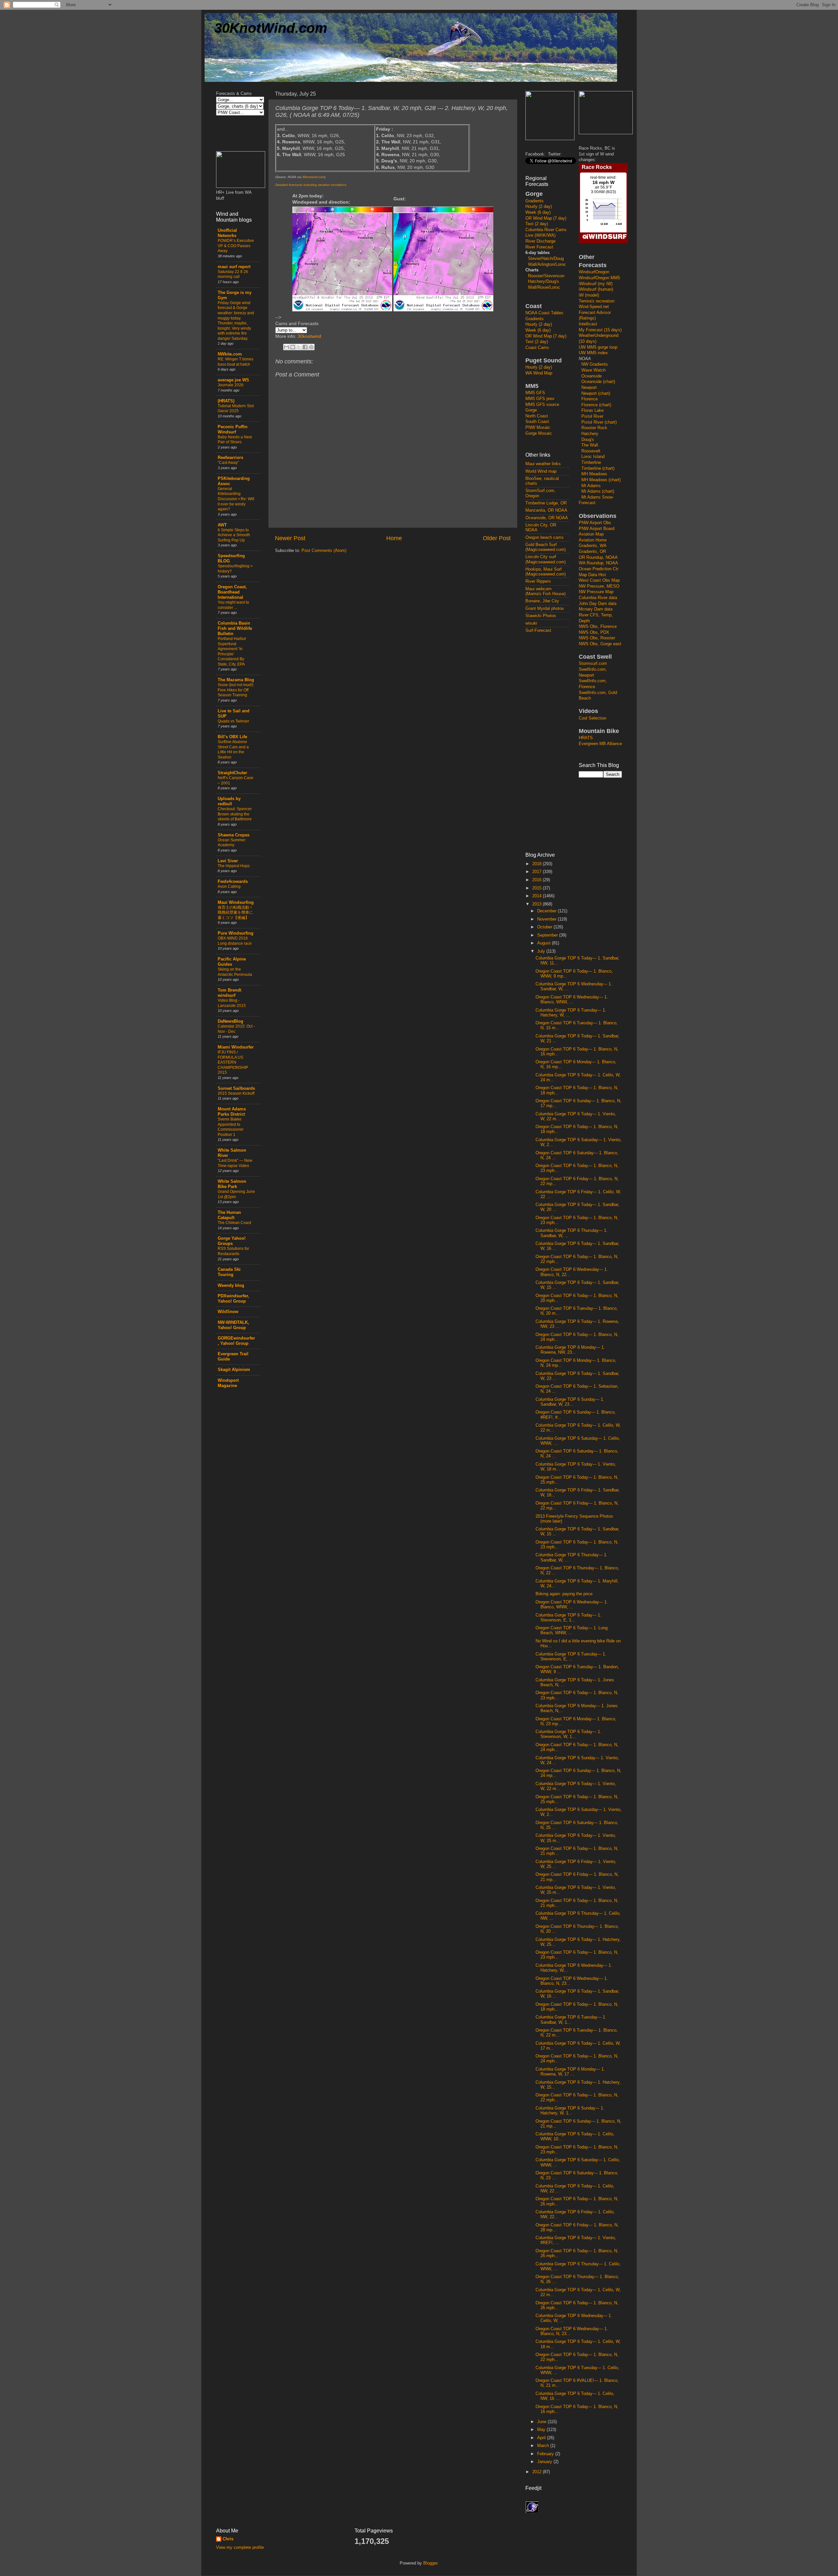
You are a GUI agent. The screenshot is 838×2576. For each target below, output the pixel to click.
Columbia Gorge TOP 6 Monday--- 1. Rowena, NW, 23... (570, 1350)
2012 (537, 2472)
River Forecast (539, 247)
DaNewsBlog (230, 1021)
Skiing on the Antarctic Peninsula (235, 972)
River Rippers (538, 581)
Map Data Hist (592, 575)
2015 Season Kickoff (236, 1093)
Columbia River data (598, 598)
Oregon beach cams (545, 538)
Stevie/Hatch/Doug (546, 259)
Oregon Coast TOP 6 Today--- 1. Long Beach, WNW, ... (572, 1630)
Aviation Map (591, 534)
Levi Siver (228, 861)
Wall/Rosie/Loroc (544, 287)
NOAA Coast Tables (544, 313)
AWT (222, 525)
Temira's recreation (597, 301)
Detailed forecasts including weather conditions (311, 185)
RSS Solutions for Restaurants (233, 1251)
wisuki (531, 623)
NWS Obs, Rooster (597, 638)
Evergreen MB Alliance (600, 744)
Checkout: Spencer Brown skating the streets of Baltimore (235, 814)
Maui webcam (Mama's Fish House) (546, 591)
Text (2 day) (537, 224)
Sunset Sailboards (236, 1088)
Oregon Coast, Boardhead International (232, 592)
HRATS (586, 738)
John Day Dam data (598, 604)
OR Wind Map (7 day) (546, 218)
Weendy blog (231, 1286)
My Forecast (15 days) (600, 330)
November (547, 919)
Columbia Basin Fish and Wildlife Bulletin (235, 629)
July (542, 951)
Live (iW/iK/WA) (540, 235)
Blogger (430, 2563)
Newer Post (290, 538)
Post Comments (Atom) (324, 551)
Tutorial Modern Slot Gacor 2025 (236, 409)
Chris (228, 2539)
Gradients (535, 201)
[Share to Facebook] (305, 347)
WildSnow (228, 1312)
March (544, 2446)
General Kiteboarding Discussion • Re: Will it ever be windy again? (236, 499)
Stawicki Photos (541, 616)
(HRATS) (226, 401)
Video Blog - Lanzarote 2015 (232, 1003)
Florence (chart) (596, 405)
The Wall (590, 445)
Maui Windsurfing (236, 903)
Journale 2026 (231, 385)
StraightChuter (232, 773)
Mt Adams (591, 486)
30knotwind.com (313, 177)
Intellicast (588, 324)
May (542, 2430)
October (545, 927)
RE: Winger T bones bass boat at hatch (236, 362)
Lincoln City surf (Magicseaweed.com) (546, 559)
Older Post (497, 538)
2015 (537, 888)
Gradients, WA (593, 546)
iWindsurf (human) (596, 289)
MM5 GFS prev (540, 399)
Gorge (531, 410)
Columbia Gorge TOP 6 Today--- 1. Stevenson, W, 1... (568, 1734)
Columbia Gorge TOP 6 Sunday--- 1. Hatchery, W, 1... (570, 2111)
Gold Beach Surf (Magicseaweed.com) (546, 547)
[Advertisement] (552, 742)
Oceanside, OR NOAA (547, 518)
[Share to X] (299, 347)
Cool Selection (592, 718)
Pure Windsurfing (236, 933)
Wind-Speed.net (594, 307)
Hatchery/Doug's (544, 282)
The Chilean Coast (234, 1223)
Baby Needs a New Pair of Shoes (235, 440)
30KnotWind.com (271, 28)
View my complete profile (240, 2548)
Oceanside (592, 376)
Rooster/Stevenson (546, 276)
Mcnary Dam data (596, 609)
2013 (537, 904)
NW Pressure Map (596, 592)
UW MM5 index (593, 353)
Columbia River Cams (546, 230)
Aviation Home (593, 540)
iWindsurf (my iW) (596, 284)
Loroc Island (593, 457)
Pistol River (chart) (599, 422)
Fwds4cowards (233, 882)
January (545, 2462)
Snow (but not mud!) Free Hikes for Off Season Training (236, 690)
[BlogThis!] (293, 347)
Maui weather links (543, 464)
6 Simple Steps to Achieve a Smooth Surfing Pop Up (234, 535)
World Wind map (541, 471)
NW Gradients (595, 364)
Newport (589, 388)
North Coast (537, 416)
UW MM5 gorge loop (598, 347)
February (546, 2454)
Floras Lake (592, 411)
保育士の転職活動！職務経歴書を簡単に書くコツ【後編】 (235, 913)
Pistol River (592, 416)
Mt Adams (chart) (598, 491)
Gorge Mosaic (539, 433)
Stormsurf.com (593, 664)
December (547, 911)
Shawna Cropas (234, 835)
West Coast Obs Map (599, 580)
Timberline (591, 463)
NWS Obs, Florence (598, 627)
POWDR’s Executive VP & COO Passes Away (236, 246)
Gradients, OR (592, 552)
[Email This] (286, 347)
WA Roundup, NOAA (598, 563)
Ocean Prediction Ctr (599, 569)
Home (394, 538)
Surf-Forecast (538, 630)
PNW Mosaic (538, 428)
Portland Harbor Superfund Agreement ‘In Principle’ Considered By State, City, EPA (232, 651)
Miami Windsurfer (236, 1047)
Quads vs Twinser (233, 721)
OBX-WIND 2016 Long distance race (235, 941)
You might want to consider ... (233, 605)
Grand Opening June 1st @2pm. (236, 1194)
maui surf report (234, 267)
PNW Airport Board (597, 529)
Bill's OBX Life (232, 737)
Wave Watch (593, 370)
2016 (537, 880)
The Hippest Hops (234, 866)
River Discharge (540, 241)
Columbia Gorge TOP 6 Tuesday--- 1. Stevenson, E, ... (571, 1657)
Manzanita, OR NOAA (546, 510)
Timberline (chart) (598, 468)
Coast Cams (537, 348)
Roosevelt (591, 451)
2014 (537, 896)
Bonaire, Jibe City (542, 601)
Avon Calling (229, 886)
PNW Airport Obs (595, 523)
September (548, 935)
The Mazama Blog (236, 680)
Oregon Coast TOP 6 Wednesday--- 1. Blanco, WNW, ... (572, 1000)
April (542, 2438)
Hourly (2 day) (539, 207)
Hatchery (590, 434)
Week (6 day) (538, 212)
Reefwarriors (230, 458)
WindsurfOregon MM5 (599, 278)
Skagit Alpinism (234, 1370)
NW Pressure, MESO (599, 586)
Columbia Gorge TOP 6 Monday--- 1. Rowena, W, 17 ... (570, 2072)
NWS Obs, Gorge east (600, 644)
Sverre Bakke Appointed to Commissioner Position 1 (231, 1127)
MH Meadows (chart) (601, 480)
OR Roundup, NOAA (598, 557)
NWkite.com (230, 354)
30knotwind (309, 336)
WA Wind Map (539, 373)
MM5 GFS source (542, 405)
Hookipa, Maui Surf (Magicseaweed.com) (546, 572)
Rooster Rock (594, 428)
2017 (537, 872)
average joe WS (233, 380)
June (542, 2422)
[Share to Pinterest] (311, 347)
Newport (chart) (596, 393)
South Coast (537, 422)
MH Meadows (594, 474)
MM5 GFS (535, 393)
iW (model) (589, 295)
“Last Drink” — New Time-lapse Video (235, 1163)
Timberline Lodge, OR (546, 503)
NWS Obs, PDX (594, 632)
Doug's (588, 440)
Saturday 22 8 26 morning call (233, 274)
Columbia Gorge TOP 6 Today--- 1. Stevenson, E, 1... (568, 1618)
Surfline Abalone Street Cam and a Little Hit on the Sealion (233, 749)
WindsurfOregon (594, 272)
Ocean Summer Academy (232, 843)
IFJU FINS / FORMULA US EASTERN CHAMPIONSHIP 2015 (233, 1062)
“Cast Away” (228, 463)
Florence (590, 399)
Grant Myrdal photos (545, 609)
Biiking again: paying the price (564, 1594)
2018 (537, 864)
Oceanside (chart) (598, 382)
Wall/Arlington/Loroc (547, 265)
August (545, 943)
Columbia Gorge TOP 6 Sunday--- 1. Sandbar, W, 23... (570, 1402)
